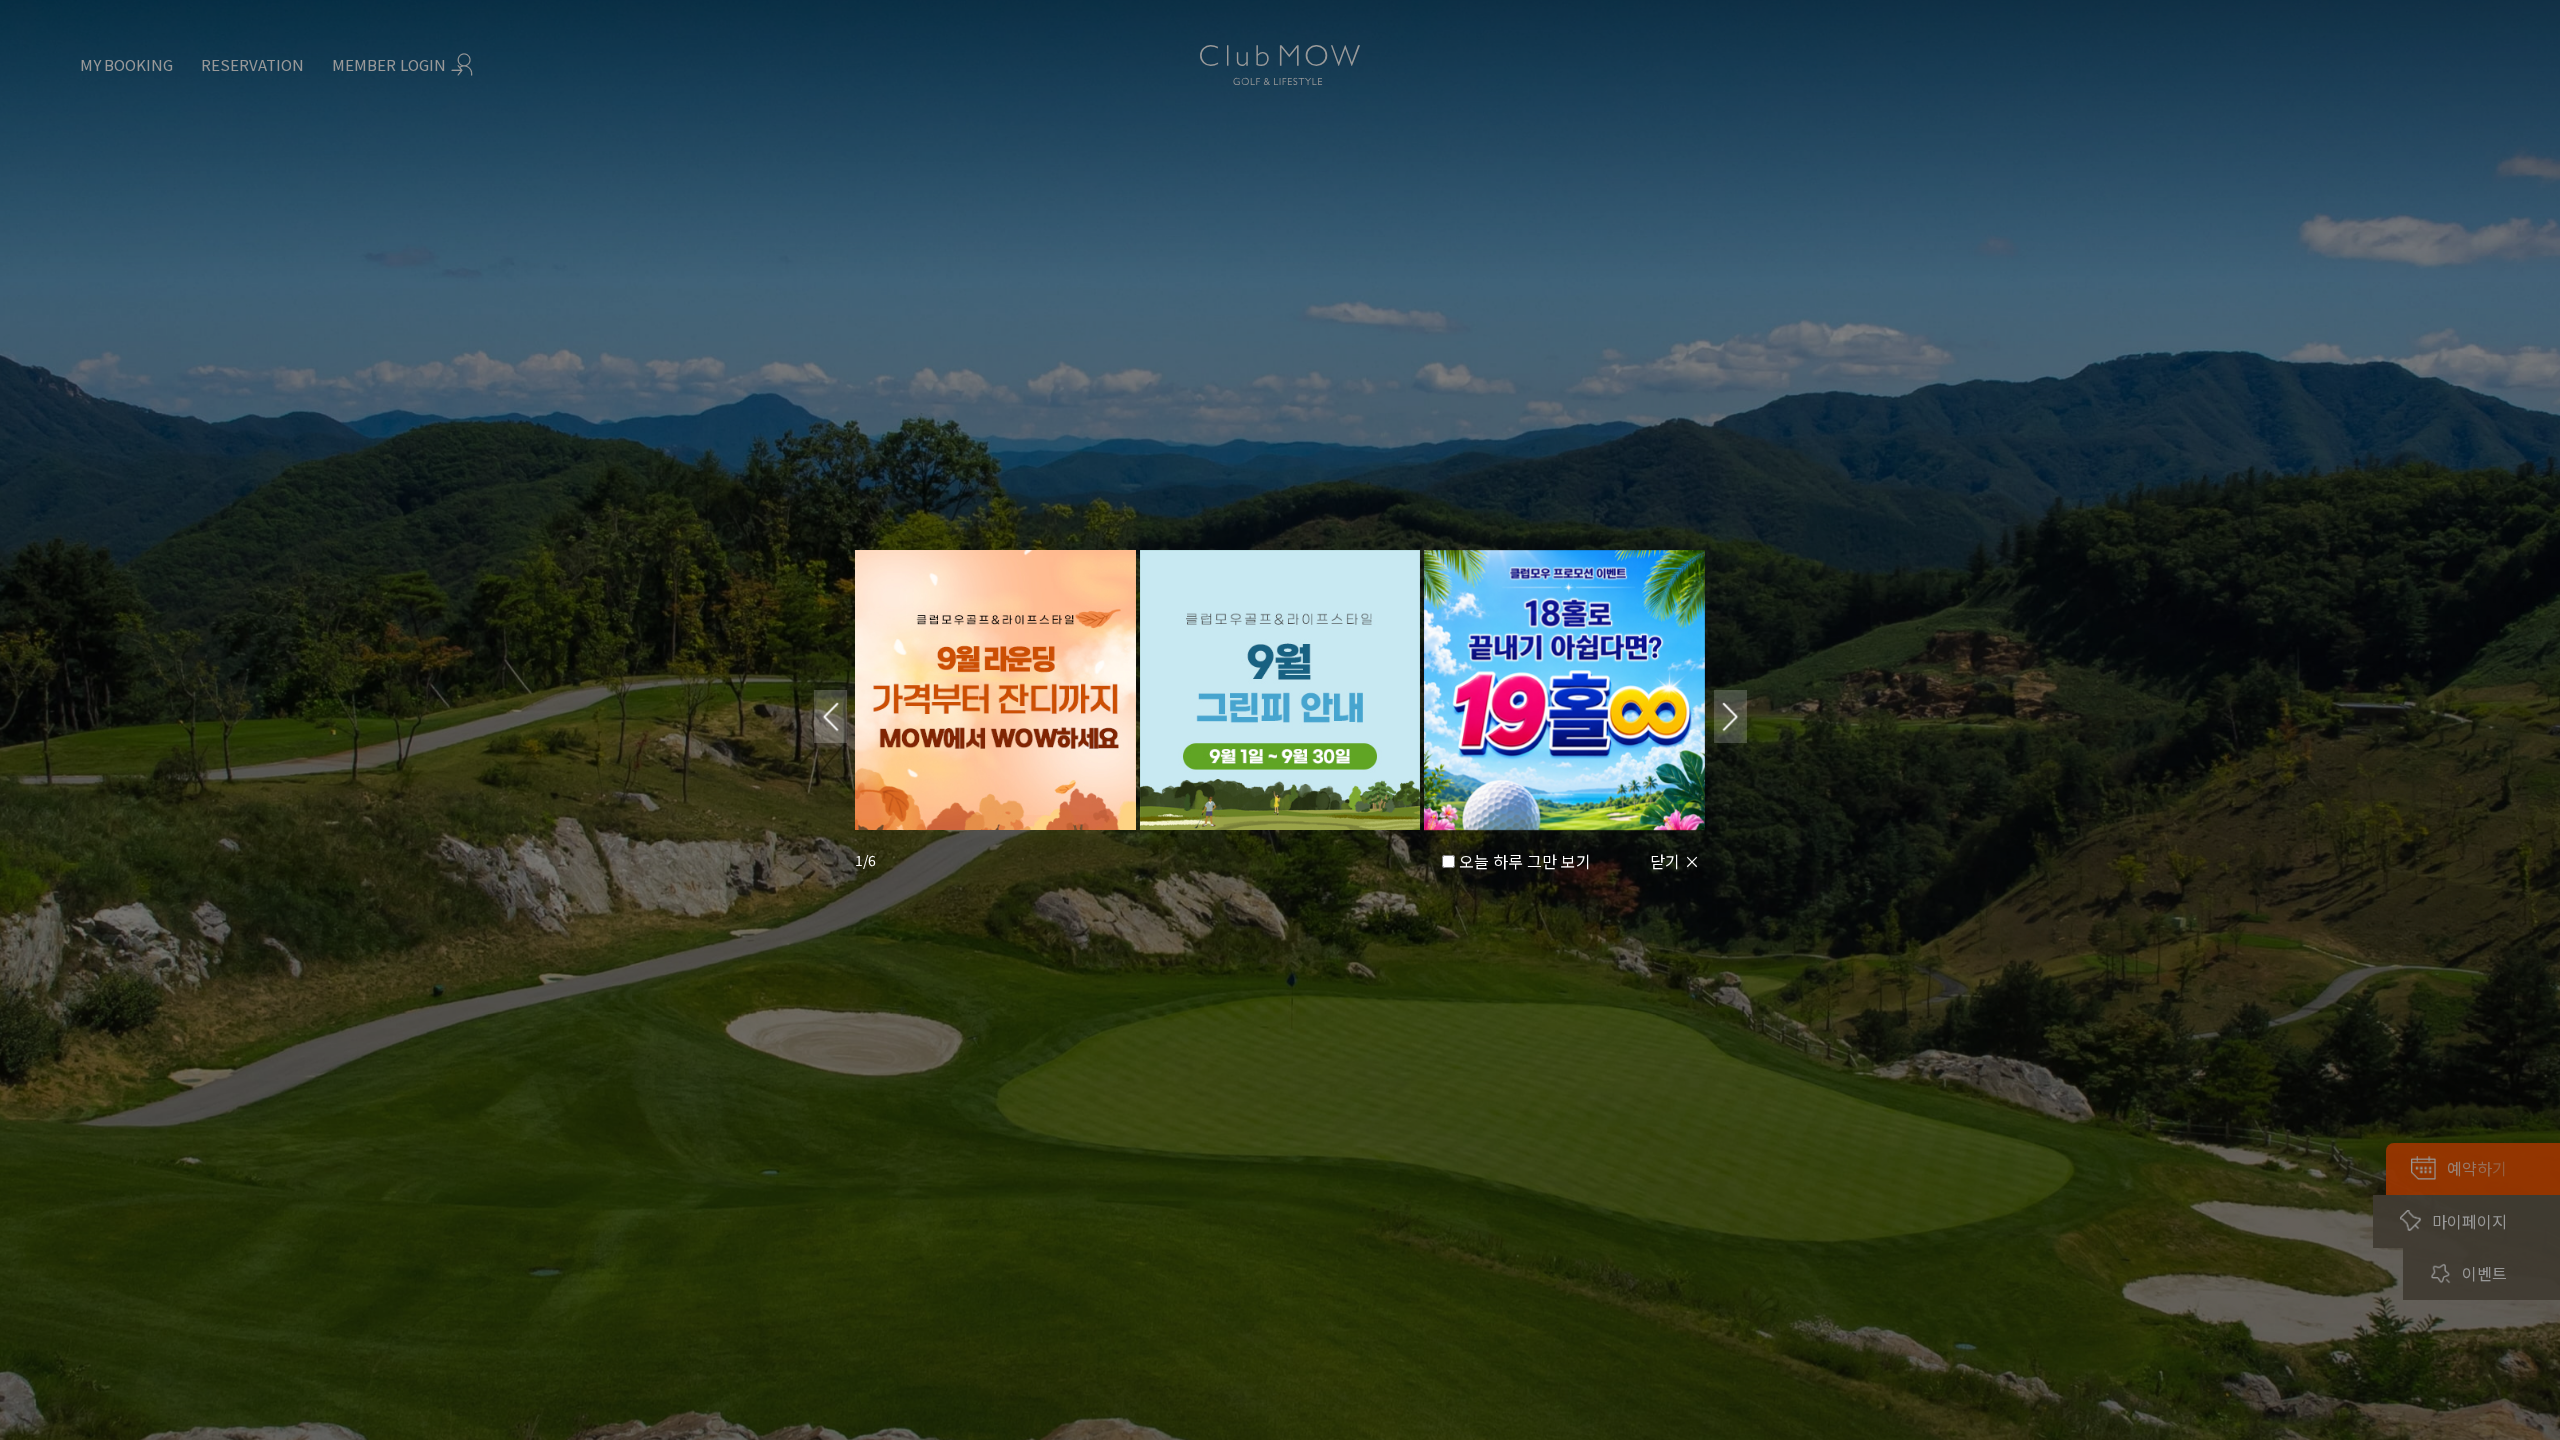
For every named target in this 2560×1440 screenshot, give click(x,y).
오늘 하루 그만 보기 (1525, 861)
